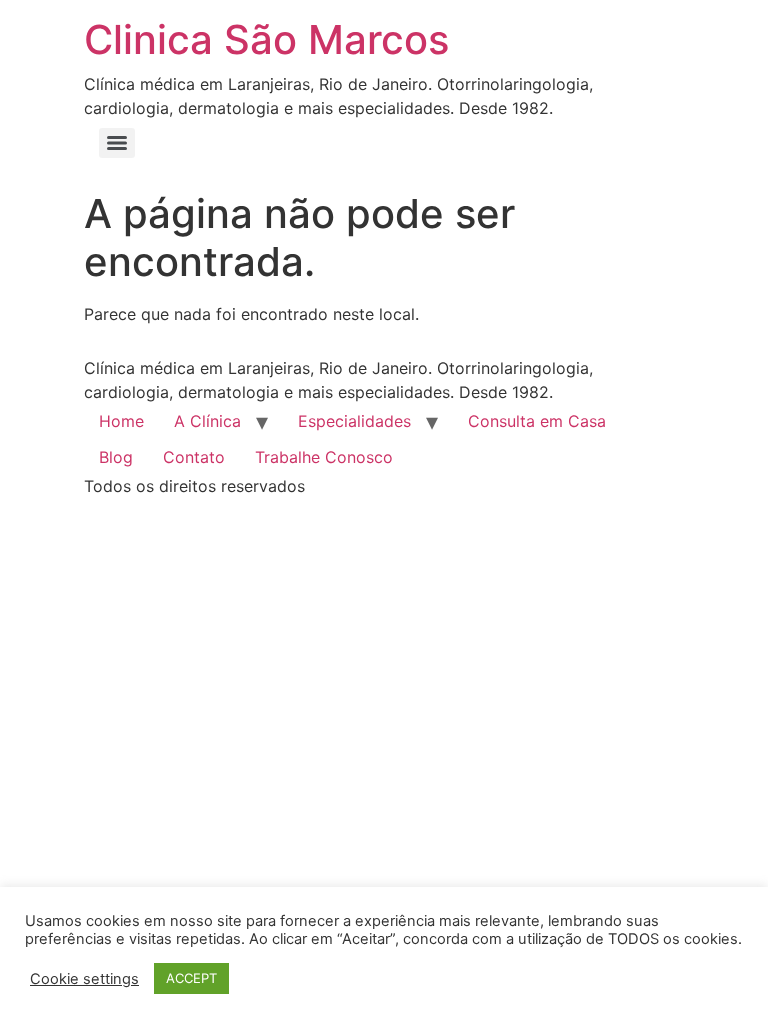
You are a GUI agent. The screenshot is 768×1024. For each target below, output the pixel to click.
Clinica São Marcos (266, 39)
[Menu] (117, 143)
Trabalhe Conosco (324, 457)
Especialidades (354, 421)
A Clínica (207, 421)
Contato (194, 457)
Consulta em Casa (537, 421)
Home (121, 421)
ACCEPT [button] (191, 978)
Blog (116, 457)
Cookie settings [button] (84, 979)
